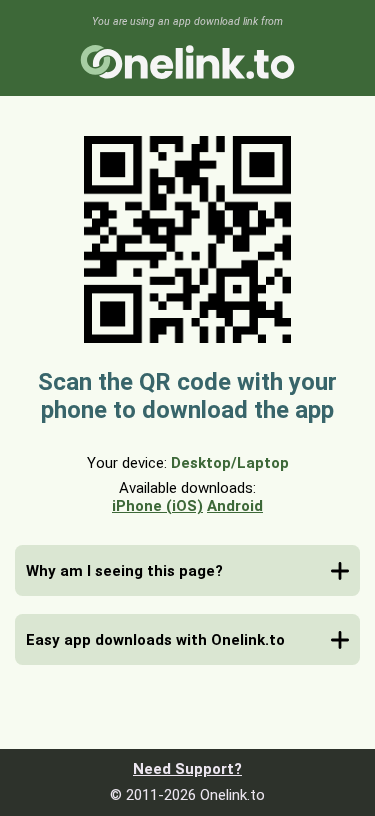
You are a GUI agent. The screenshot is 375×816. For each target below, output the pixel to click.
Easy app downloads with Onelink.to (155, 640)
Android (235, 506)
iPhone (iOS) (157, 506)
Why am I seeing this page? (124, 571)
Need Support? (187, 769)
